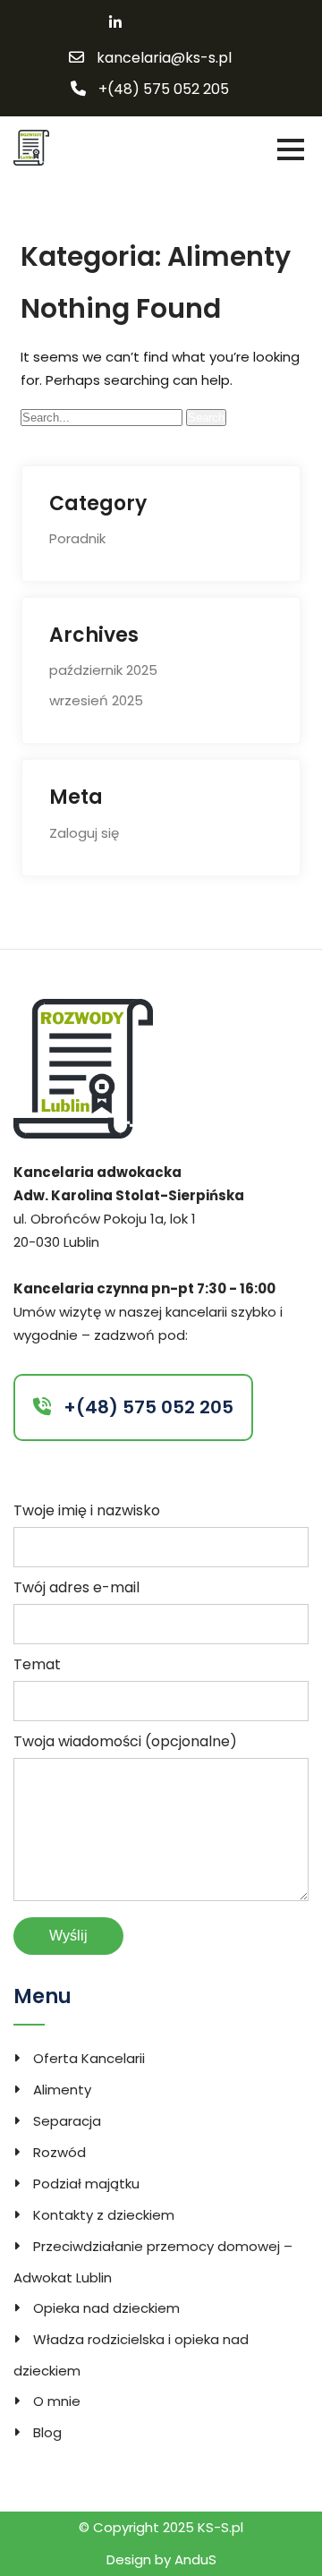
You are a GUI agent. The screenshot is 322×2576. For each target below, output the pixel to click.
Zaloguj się (84, 833)
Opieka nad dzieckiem (106, 2308)
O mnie (57, 2401)
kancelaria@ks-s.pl (164, 58)
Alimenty (62, 2090)
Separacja (67, 2121)
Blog (47, 2432)
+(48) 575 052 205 (164, 90)
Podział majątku (86, 2184)
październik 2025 (103, 670)
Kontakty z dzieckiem (104, 2215)
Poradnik (77, 538)
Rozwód (59, 2152)
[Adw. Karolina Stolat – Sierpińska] (31, 146)
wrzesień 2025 (96, 700)
